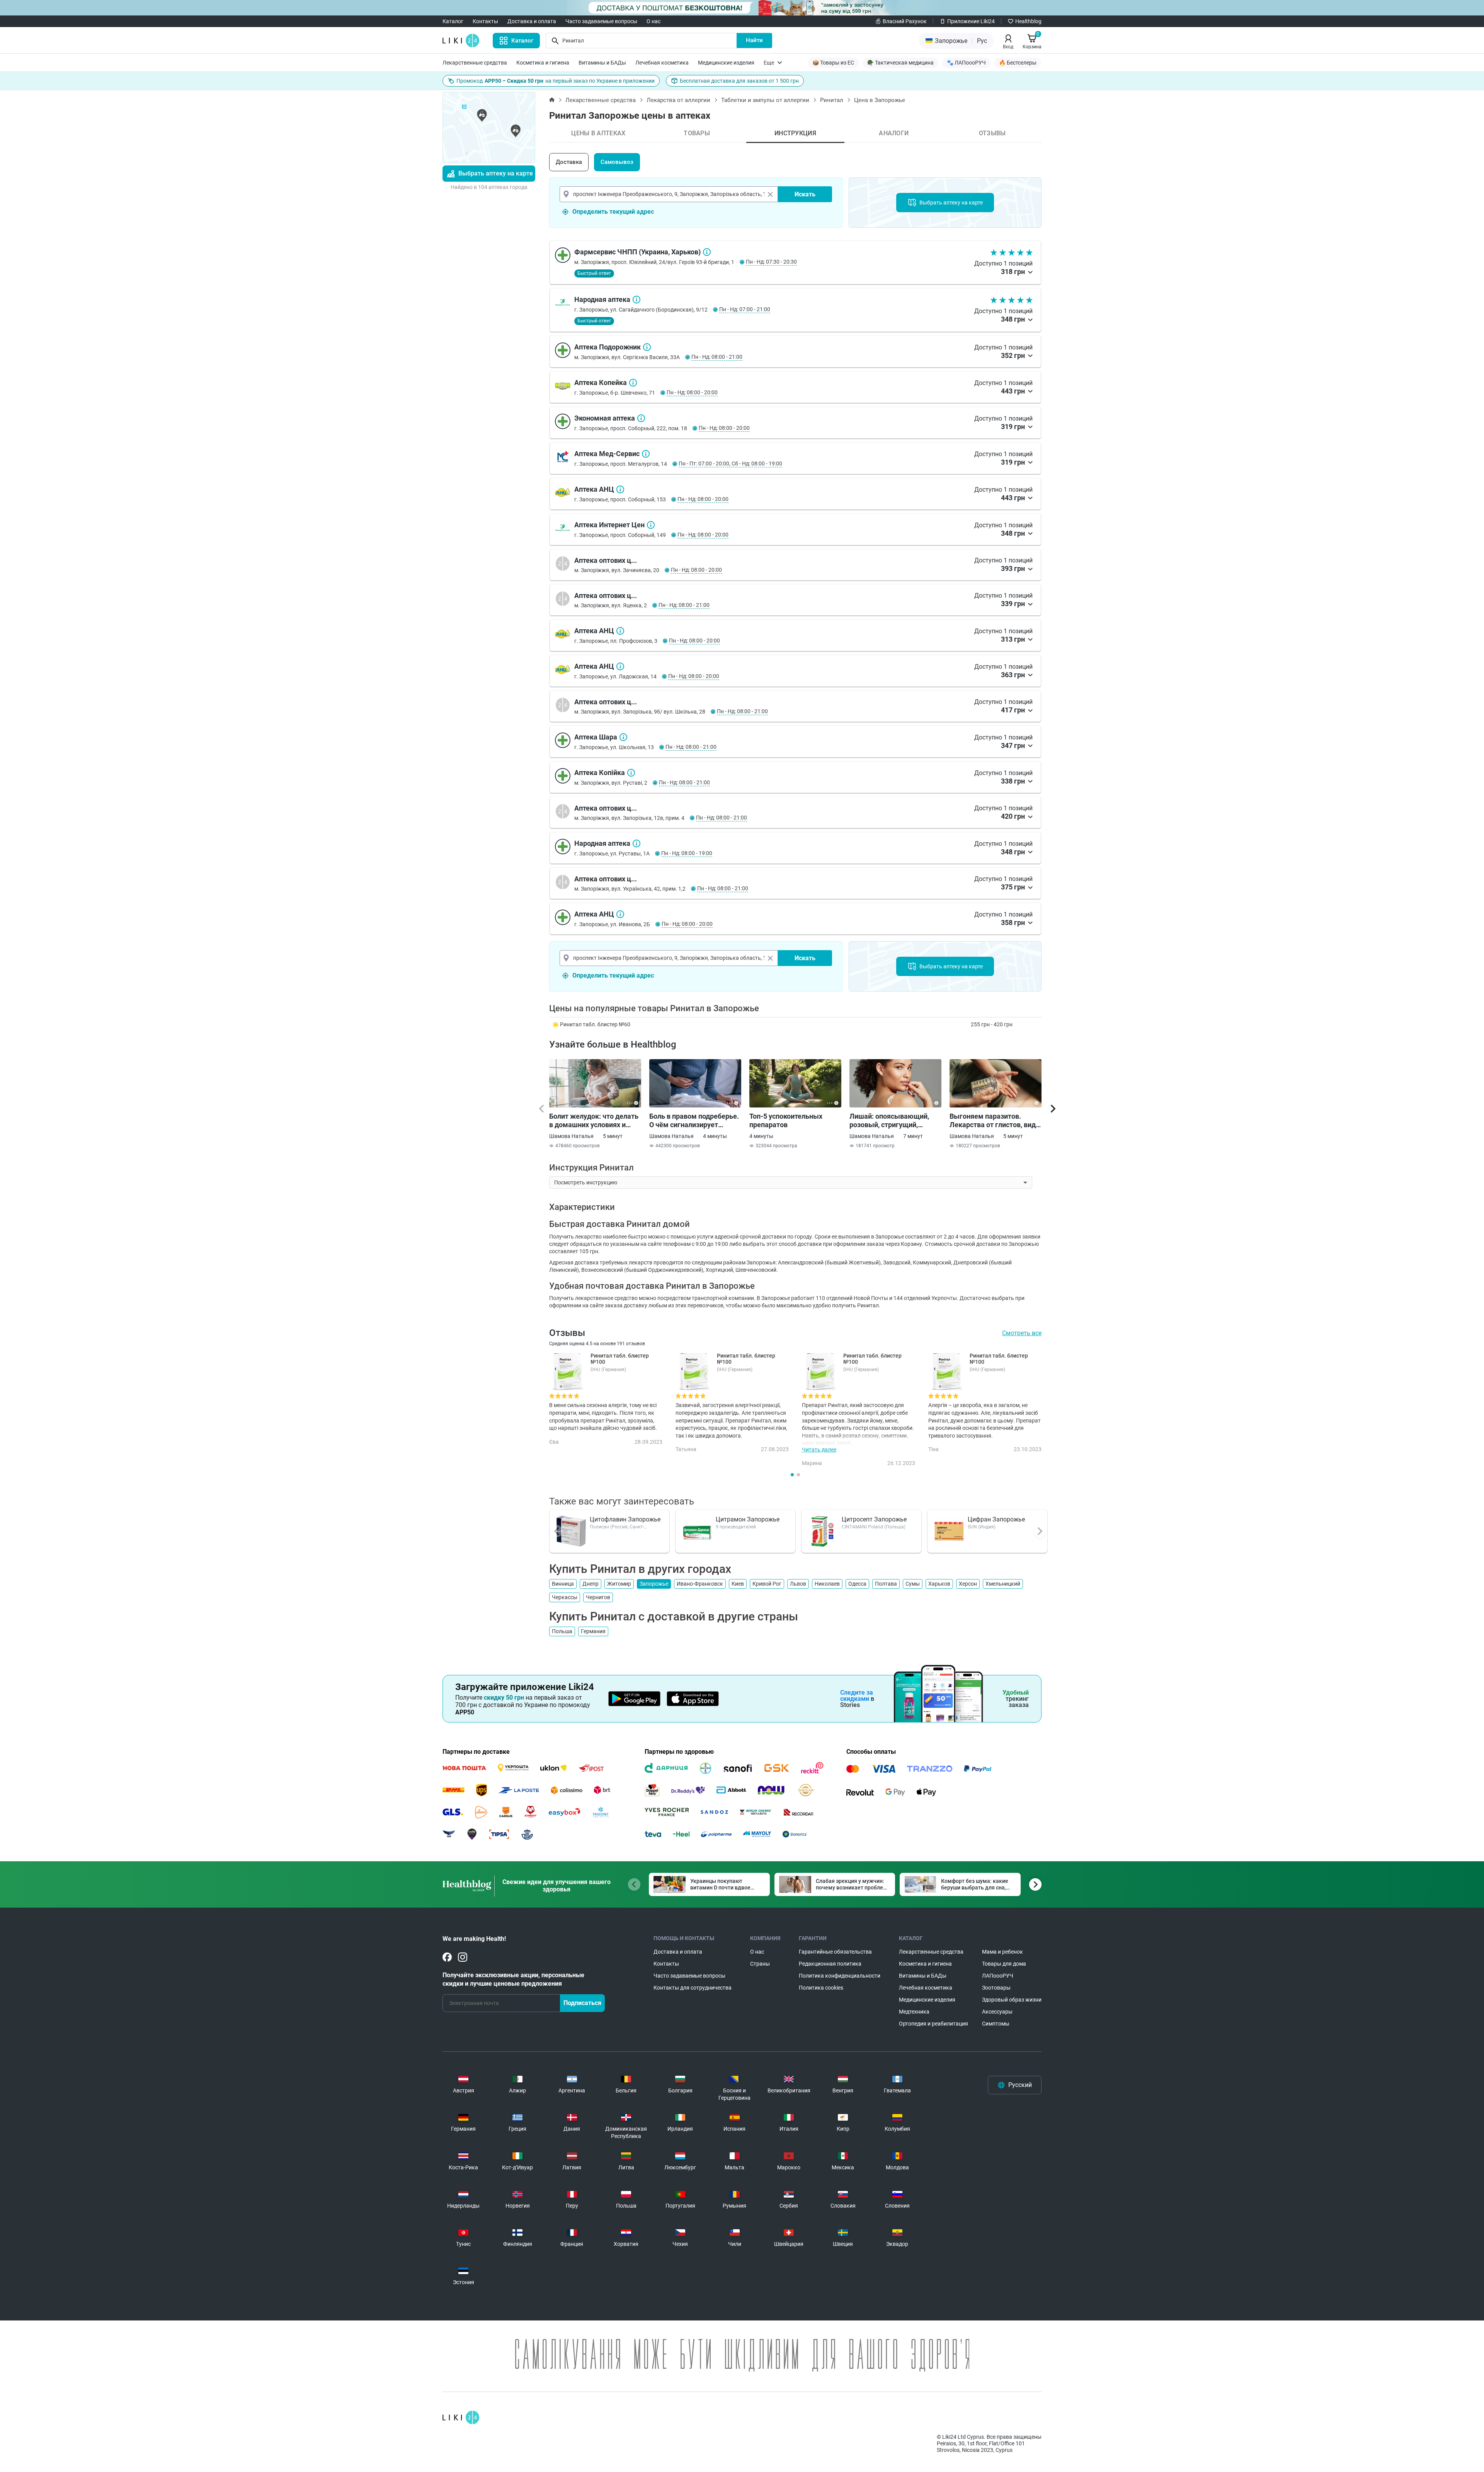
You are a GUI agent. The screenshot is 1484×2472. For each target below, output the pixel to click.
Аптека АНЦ (620, 489)
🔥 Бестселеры (1018, 63)
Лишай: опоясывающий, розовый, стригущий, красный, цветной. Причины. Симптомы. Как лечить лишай (892, 1121)
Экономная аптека (641, 418)
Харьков (939, 1584)
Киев (738, 1584)
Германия (593, 1631)
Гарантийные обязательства (835, 1952)
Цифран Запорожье (996, 1519)
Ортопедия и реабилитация (933, 2024)
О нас (654, 21)
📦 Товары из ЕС (833, 63)
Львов (798, 1584)
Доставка (569, 162)
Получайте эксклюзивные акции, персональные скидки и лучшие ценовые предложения (513, 1979)
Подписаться (582, 2003)
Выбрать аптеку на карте (496, 173)
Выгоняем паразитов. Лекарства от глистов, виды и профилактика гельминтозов (996, 1121)
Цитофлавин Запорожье (625, 1519)
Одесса (857, 1584)
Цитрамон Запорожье (748, 1519)
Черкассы (565, 1597)
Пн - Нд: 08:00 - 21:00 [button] (717, 357)
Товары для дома (1004, 1964)
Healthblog (1028, 21)
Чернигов (598, 1597)
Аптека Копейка (633, 383)
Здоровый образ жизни (1012, 2000)
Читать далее (819, 1450)
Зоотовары (996, 1988)
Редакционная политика (830, 1964)
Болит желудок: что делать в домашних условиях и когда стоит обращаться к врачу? (594, 1121)
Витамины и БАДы (602, 63)
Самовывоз (617, 162)
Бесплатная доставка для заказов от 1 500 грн (739, 81)
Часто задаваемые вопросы (601, 21)
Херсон (968, 1584)
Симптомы (996, 2024)
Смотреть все (1022, 1333)
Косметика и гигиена (543, 63)
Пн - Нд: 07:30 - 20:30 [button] (771, 262)
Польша (562, 1631)
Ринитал (832, 100)
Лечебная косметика (662, 63)
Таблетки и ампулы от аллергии (765, 100)
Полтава (886, 1584)
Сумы (913, 1584)
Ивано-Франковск (700, 1584)
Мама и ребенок (1002, 1952)
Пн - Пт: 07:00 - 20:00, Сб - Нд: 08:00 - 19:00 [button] (730, 463)
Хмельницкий (1003, 1584)
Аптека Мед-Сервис (646, 454)
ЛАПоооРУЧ (998, 1976)
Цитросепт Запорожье (874, 1519)
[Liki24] (461, 2417)
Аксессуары (997, 2012)
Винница (563, 1584)
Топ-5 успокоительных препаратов (786, 1120)
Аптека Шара (623, 737)
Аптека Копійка (631, 773)
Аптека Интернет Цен (651, 525)
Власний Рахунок (905, 21)
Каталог (453, 21)
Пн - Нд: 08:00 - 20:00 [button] (692, 392)
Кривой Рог (767, 1584)
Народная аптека (636, 300)
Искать (805, 194)
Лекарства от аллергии (678, 100)
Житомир (619, 1584)
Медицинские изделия (726, 63)
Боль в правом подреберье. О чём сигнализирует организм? (694, 1121)
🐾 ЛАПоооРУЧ (966, 63)
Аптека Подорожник (647, 347)
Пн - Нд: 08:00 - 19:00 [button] (687, 853)
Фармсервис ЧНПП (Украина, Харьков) (707, 252)
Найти (754, 40)
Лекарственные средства (475, 63)
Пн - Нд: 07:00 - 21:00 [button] (745, 309)
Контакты (485, 21)
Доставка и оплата (532, 21)
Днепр (591, 1584)
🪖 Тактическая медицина (900, 63)
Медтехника (914, 2012)
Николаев (827, 1584)
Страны (760, 1964)
